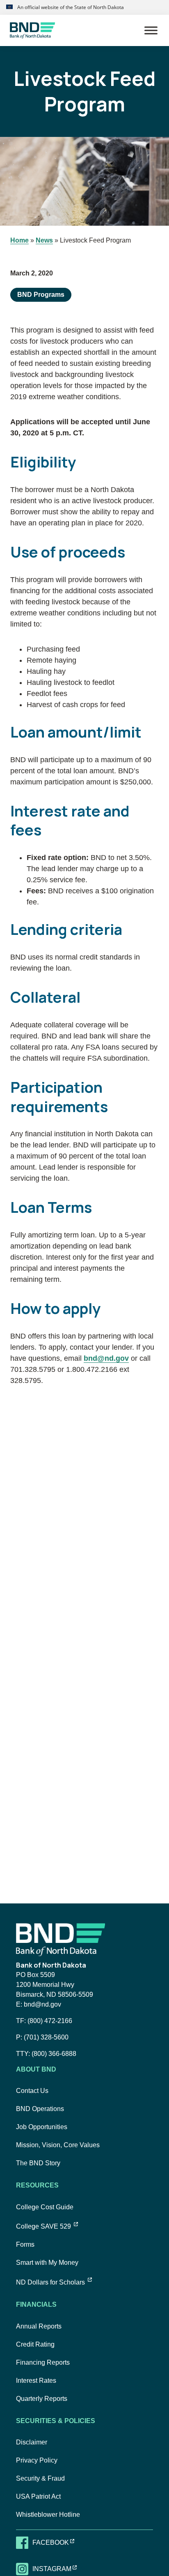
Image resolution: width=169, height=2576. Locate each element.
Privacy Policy (37, 2460)
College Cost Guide (45, 2207)
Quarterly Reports (42, 2399)
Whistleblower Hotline (48, 2515)
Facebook (58, 2542)
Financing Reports (43, 2362)
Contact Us (32, 2091)
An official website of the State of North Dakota (70, 7)
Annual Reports (39, 2326)
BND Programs (41, 295)
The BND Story (38, 2163)
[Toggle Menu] (151, 30)
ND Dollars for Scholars (54, 2282)
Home (19, 240)
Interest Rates (36, 2381)
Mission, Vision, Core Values (58, 2145)
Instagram (60, 2569)
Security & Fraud (40, 2478)
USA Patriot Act (38, 2496)
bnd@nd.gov (106, 1358)
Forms (25, 2244)
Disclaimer (32, 2442)
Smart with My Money (47, 2263)
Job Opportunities (42, 2127)
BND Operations (40, 2109)
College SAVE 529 (47, 2226)
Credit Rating (35, 2344)
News (44, 240)
